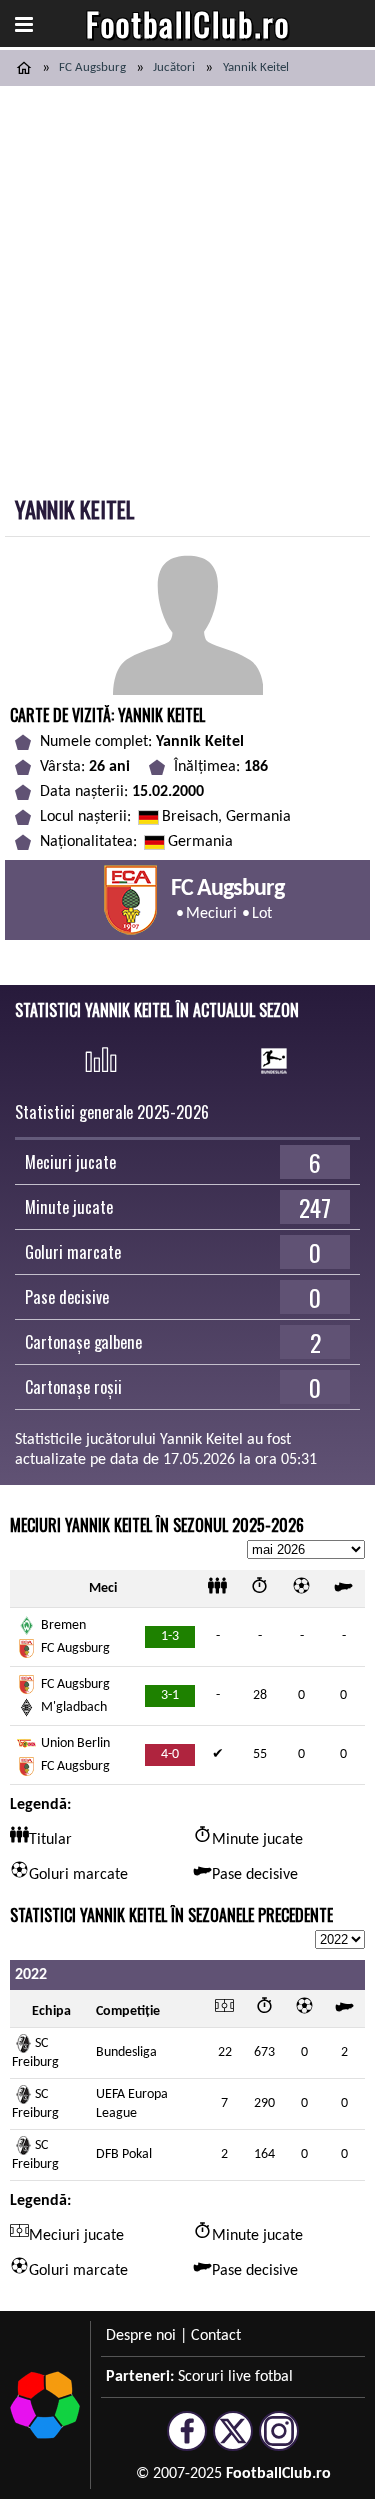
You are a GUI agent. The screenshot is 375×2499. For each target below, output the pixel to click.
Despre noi (141, 2336)
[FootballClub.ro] (24, 68)
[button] (24, 24)
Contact (216, 2336)
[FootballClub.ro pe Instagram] (279, 2442)
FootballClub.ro (188, 23)
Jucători (174, 67)
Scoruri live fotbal (235, 2377)
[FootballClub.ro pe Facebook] (187, 2442)
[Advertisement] (187, 283)
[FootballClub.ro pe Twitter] (233, 2442)
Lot (262, 914)
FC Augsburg (92, 67)
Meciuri (211, 914)
